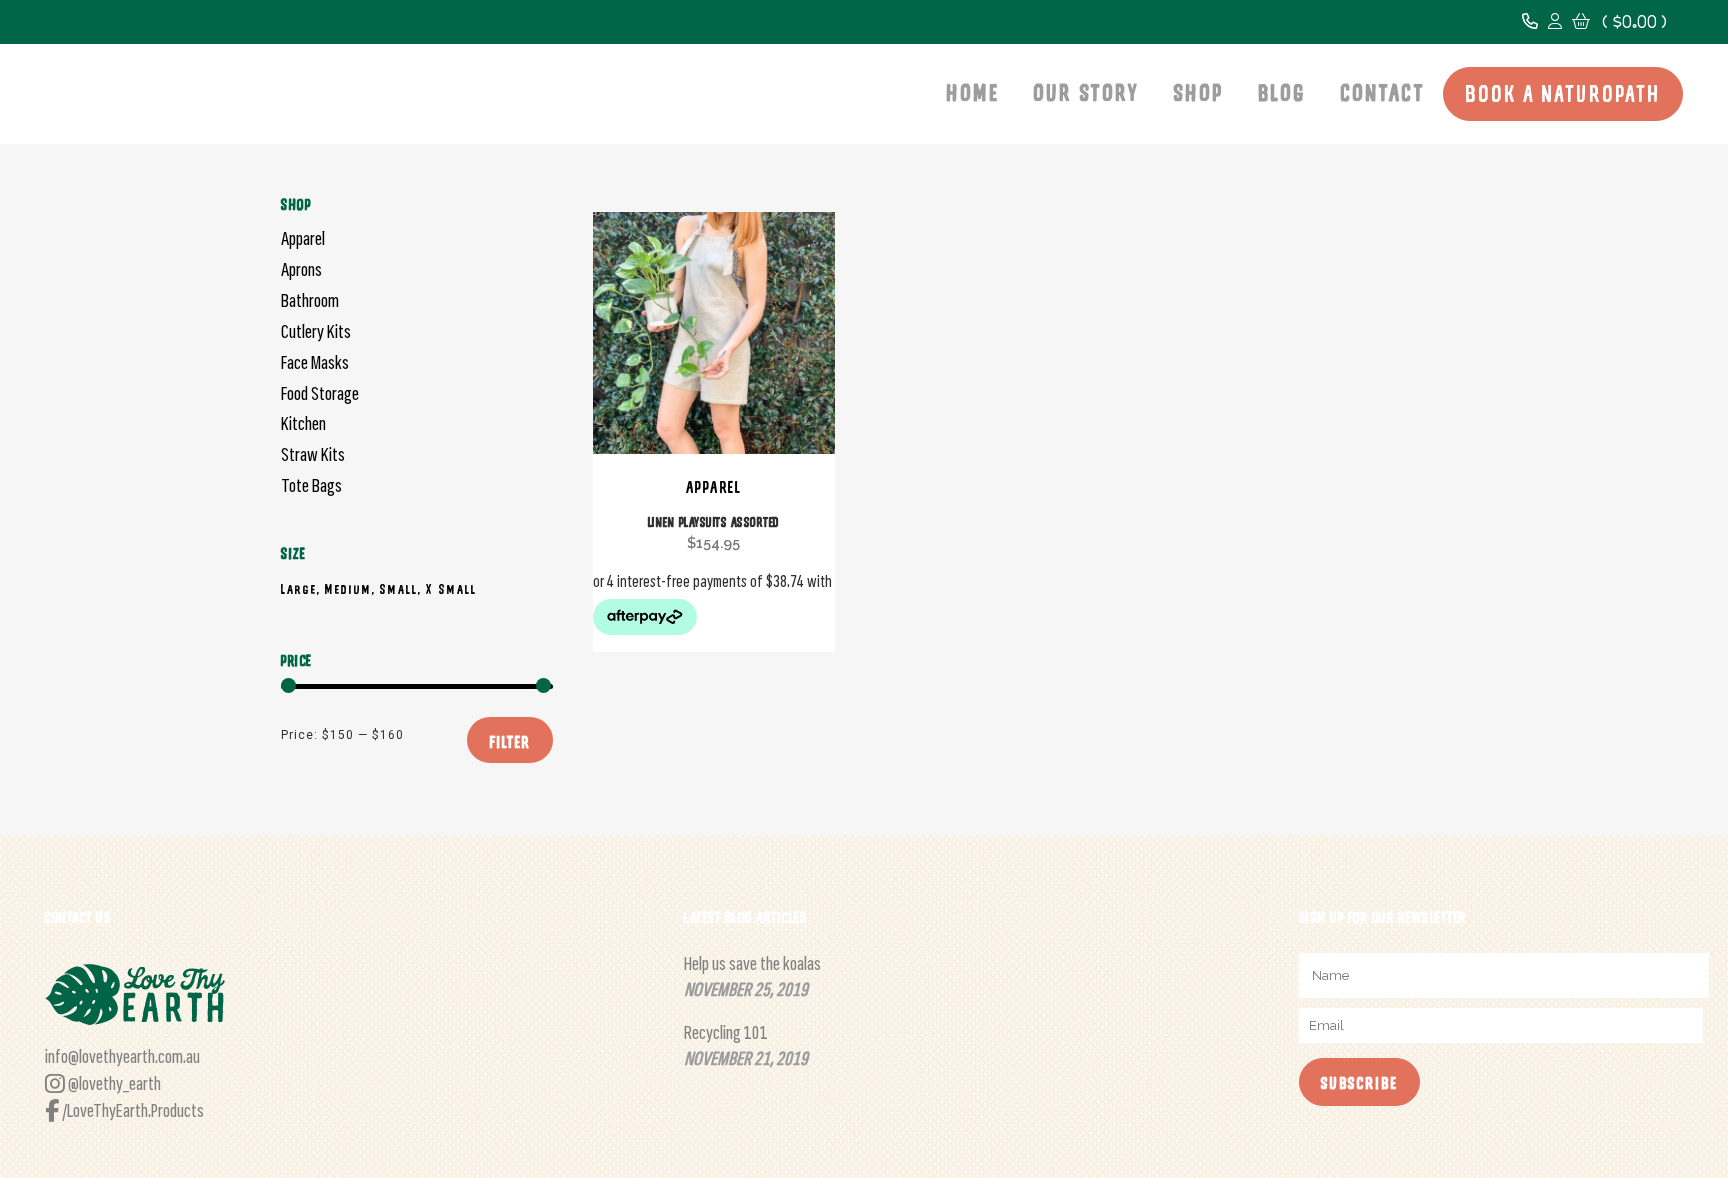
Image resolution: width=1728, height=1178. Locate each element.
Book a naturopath (1563, 96)
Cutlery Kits (316, 333)
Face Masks (315, 364)
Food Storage (320, 395)
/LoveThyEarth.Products (131, 1112)
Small (399, 589)
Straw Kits (313, 456)
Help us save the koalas (752, 965)
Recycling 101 (726, 1034)
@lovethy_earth (113, 1085)
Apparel (303, 240)
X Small (451, 589)
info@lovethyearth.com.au (122, 1058)
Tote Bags (311, 487)
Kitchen (303, 425)
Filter (510, 742)
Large (299, 589)
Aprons (301, 271)
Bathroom (310, 302)
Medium (348, 589)
